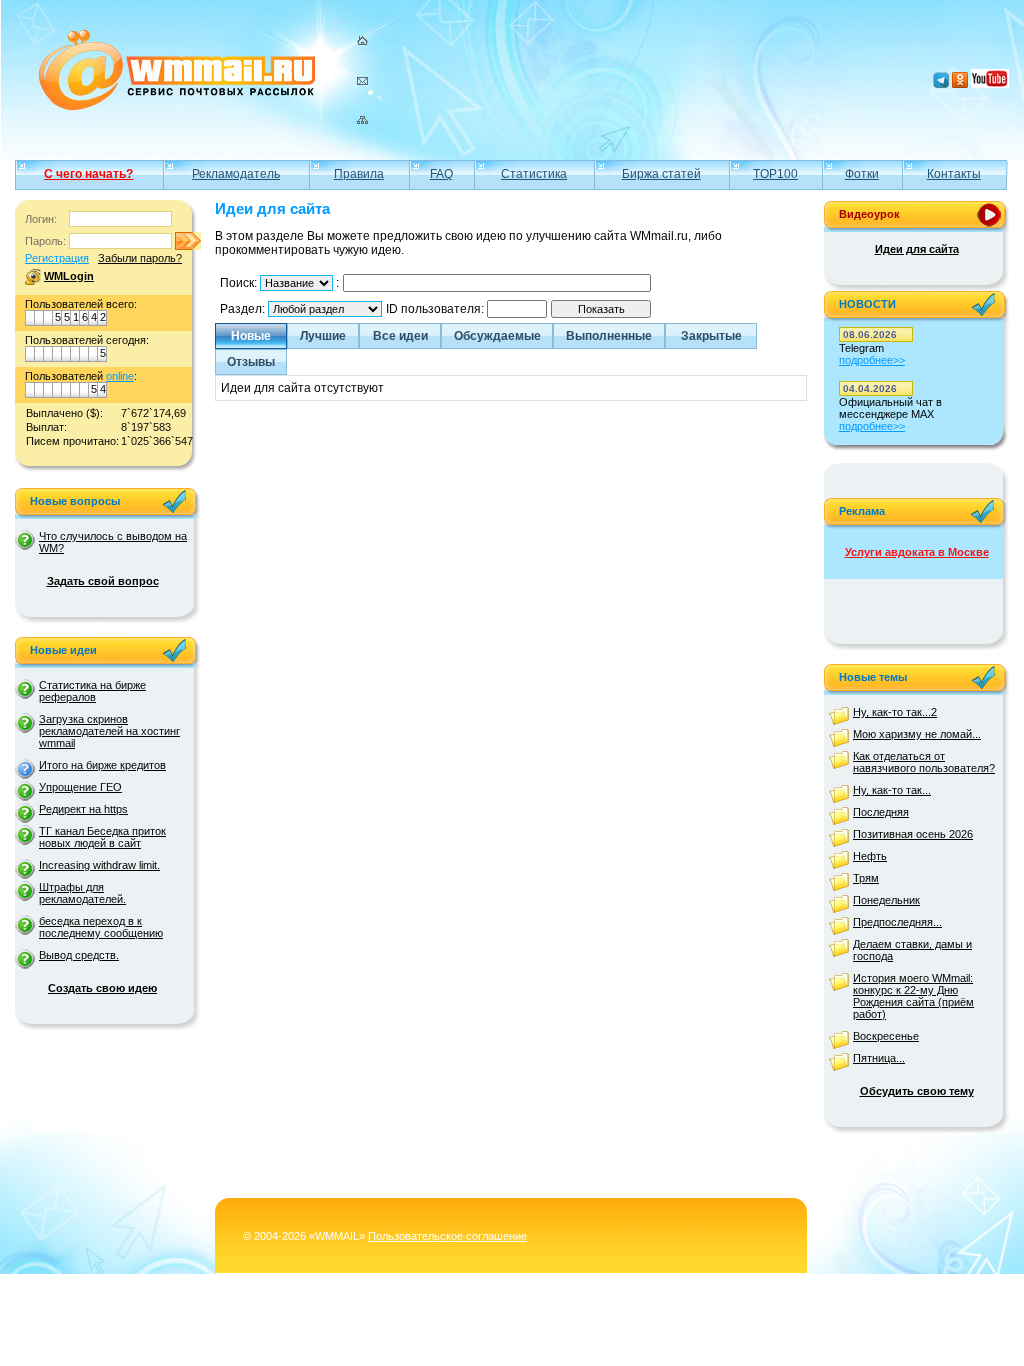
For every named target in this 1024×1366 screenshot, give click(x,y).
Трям (866, 878)
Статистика (534, 174)
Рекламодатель (236, 174)
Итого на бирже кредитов (102, 765)
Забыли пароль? (140, 258)
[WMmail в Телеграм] (941, 84)
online (120, 376)
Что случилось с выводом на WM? (113, 542)
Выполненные (609, 336)
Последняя (881, 812)
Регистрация (57, 258)
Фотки (862, 174)
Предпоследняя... (897, 922)
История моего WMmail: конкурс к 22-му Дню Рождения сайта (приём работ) (913, 996)
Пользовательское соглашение (447, 1236)
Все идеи (400, 336)
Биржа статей (661, 174)
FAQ (441, 174)
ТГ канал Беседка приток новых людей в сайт (102, 837)
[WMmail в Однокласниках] (960, 84)
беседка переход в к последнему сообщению (101, 927)
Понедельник (886, 900)
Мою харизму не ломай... (917, 734)
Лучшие (323, 336)
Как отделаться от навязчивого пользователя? (924, 762)
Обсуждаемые (497, 336)
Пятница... (879, 1058)
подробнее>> (872, 360)
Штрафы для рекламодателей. (82, 893)
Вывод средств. (79, 955)
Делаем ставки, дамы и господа (912, 950)
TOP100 (775, 174)
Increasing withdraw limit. (99, 865)
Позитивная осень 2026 (913, 834)
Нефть (870, 856)
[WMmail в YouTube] (990, 84)
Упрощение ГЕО (80, 787)
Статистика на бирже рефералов (92, 691)
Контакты (954, 174)
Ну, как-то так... (892, 790)
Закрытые (711, 336)
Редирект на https (83, 809)
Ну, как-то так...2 (895, 712)
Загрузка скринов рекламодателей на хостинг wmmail (109, 731)
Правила (359, 174)
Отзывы (251, 362)
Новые (251, 336)
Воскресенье (886, 1036)
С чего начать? (88, 174)
